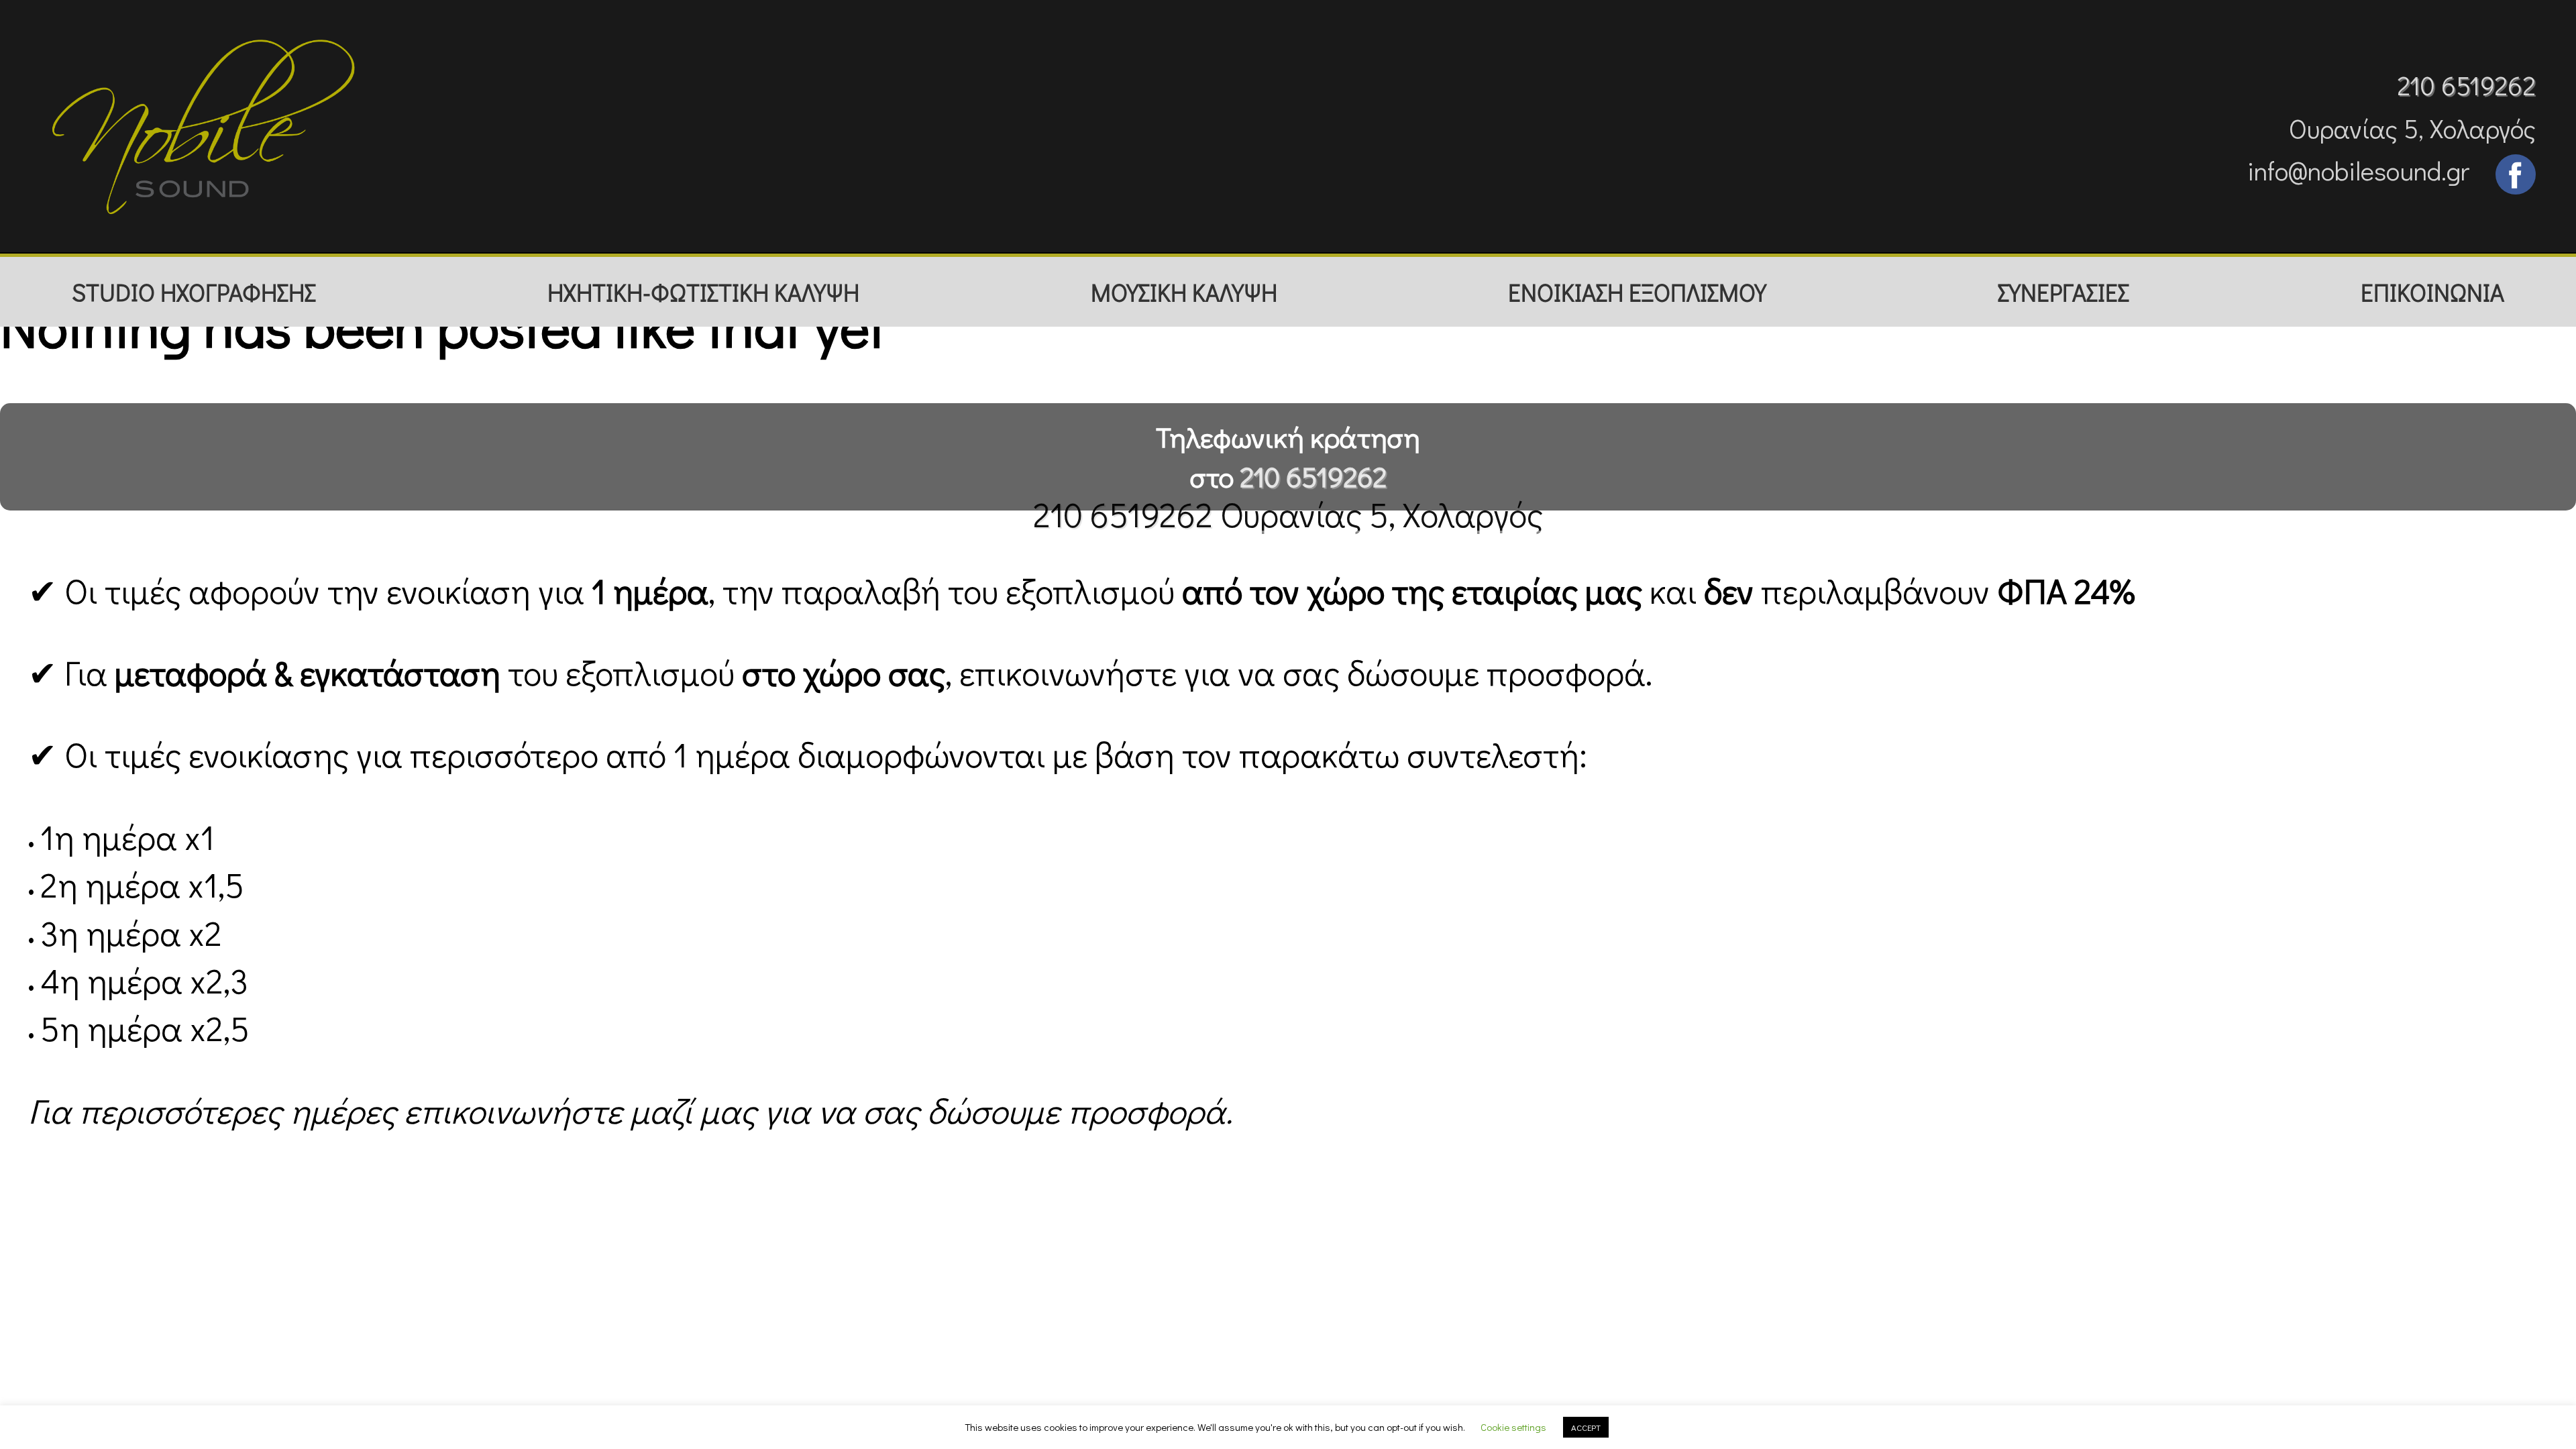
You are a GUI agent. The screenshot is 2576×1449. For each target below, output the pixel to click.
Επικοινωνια (2432, 292)
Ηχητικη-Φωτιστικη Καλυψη (703, 292)
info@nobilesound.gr (2358, 170)
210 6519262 (2466, 85)
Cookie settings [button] (1513, 1427)
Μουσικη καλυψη (1184, 292)
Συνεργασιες (2063, 292)
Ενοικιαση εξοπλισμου (1637, 292)
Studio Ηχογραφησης (194, 292)
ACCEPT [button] (1586, 1427)
